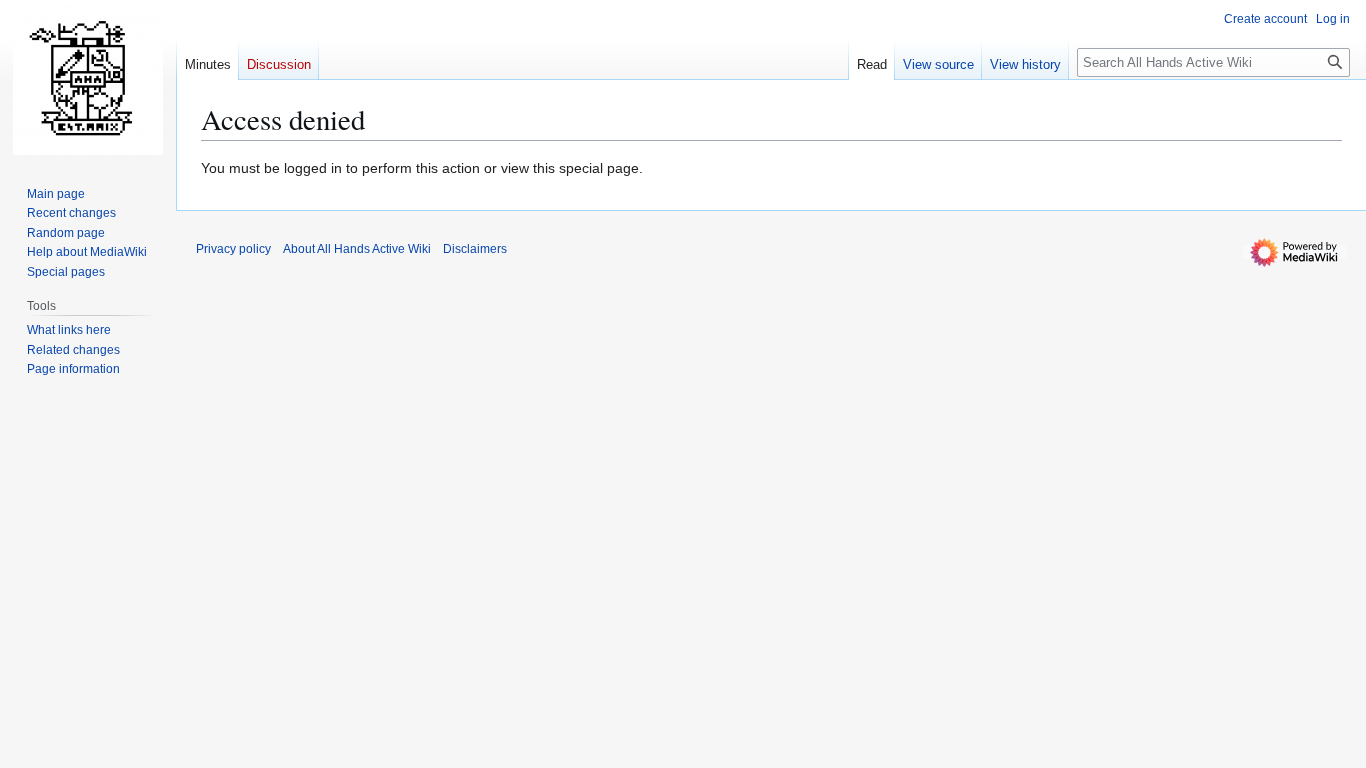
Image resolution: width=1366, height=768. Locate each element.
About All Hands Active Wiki (357, 249)
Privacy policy (233, 249)
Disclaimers (475, 249)
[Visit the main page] (88, 80)
